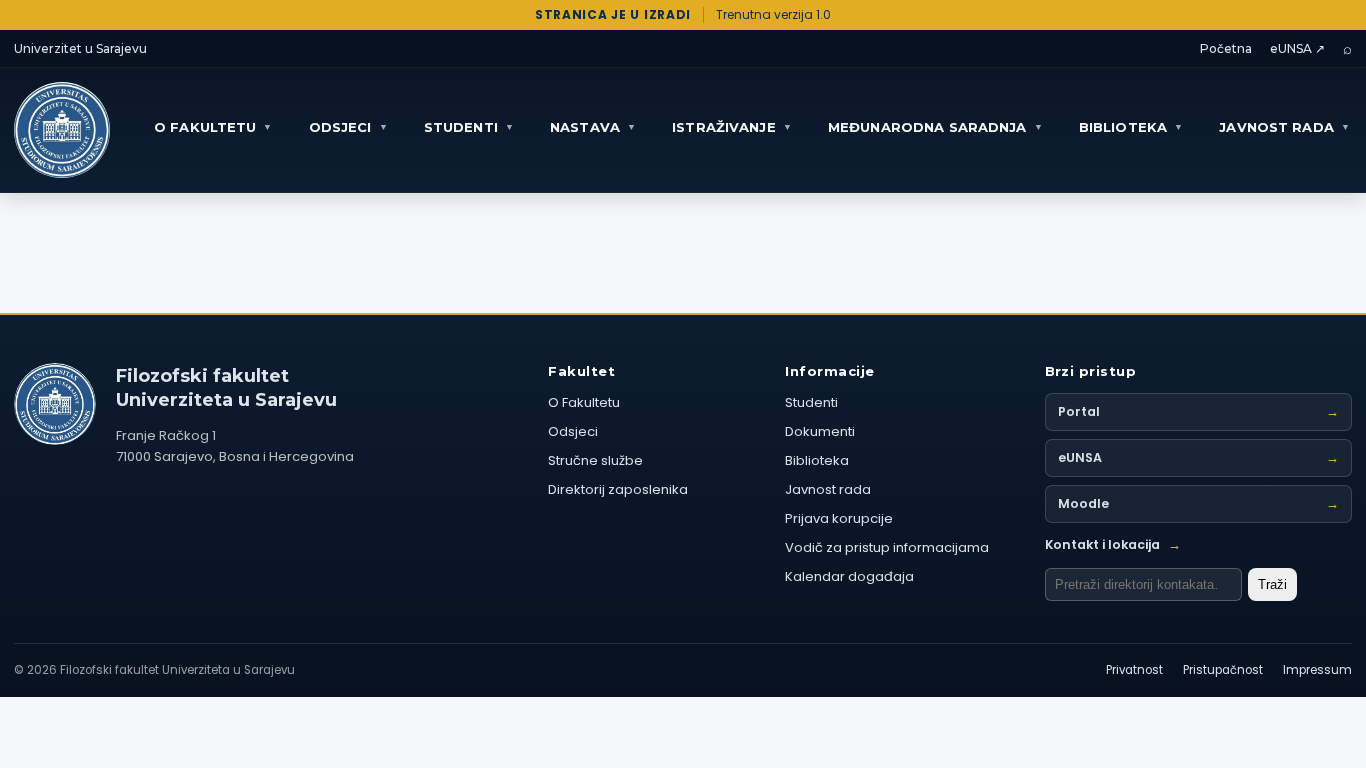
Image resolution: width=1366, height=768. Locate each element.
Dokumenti (820, 431)
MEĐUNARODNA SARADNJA (935, 127)
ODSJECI (348, 127)
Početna (1226, 48)
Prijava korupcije (839, 518)
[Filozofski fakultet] (55, 404)
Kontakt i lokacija (1113, 544)
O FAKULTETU (213, 127)
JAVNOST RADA (1284, 127)
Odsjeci (573, 431)
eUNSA (1199, 457)
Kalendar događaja (849, 576)
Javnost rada (828, 489)
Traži (1272, 584)
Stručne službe (595, 460)
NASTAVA (593, 127)
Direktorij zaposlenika (618, 489)
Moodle (1199, 503)
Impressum (1317, 670)
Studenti (811, 402)
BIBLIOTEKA (1131, 127)
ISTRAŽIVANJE (732, 127)
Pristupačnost (1223, 670)
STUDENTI (469, 127)
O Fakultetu (584, 402)
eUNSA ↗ (1297, 48)
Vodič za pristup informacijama (887, 547)
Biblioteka (817, 460)
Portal (1199, 411)
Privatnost (1134, 670)
